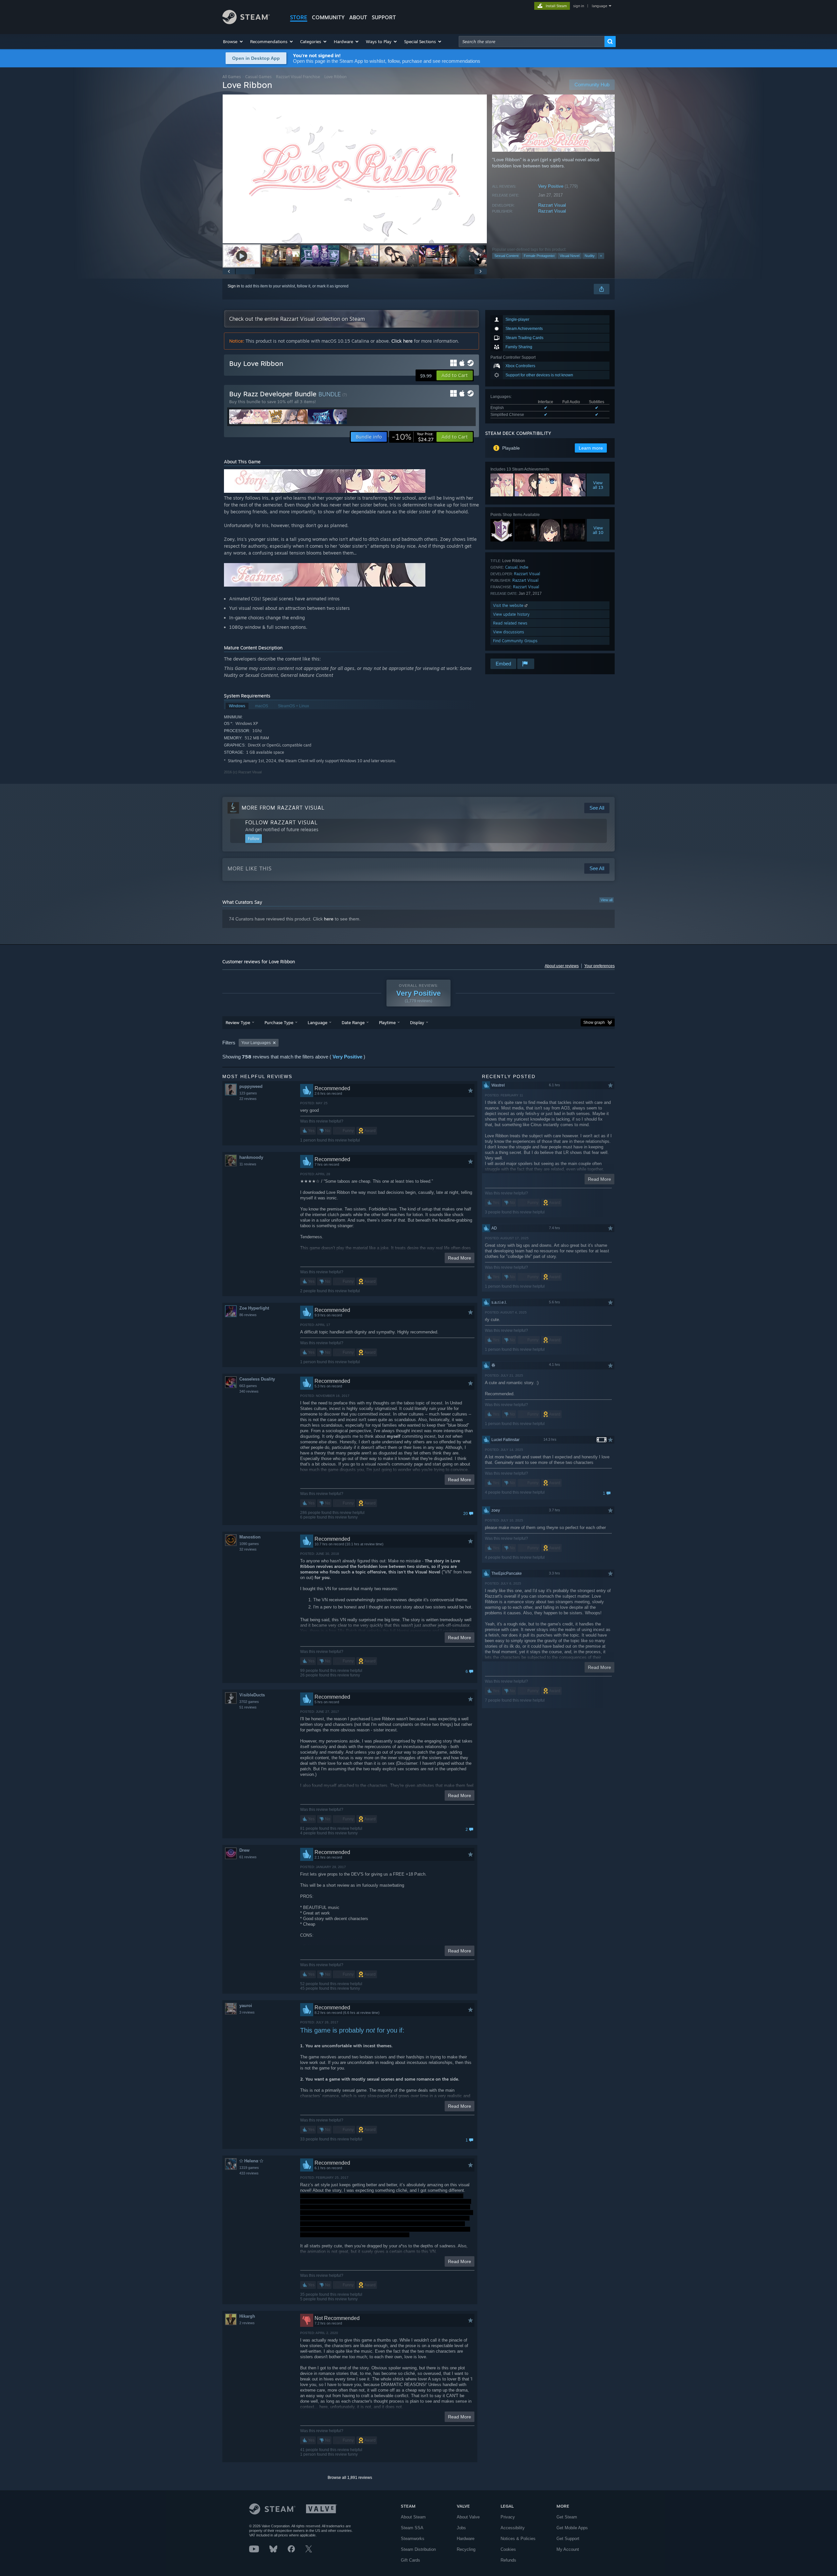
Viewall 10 (598, 530)
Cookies (508, 2549)
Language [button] (317, 1022)
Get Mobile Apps (572, 2528)
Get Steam (567, 2517)
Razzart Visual (552, 205)
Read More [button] (460, 1258)
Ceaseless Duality (257, 1379)
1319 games (249, 2168)
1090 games (249, 1544)
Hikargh (247, 2316)
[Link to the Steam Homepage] (246, 22)
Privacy (508, 2517)
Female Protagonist (539, 256)
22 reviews (248, 1099)
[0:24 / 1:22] (355, 169)
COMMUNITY (328, 17)
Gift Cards (410, 2560)
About (358, 17)
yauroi (246, 2006)
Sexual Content (506, 256)
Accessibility (513, 2528)
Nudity (590, 256)
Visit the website (509, 605)
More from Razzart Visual (283, 808)
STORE (299, 17)
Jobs (461, 2528)
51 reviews (248, 1707)
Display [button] (417, 1022)
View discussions (509, 632)
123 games (248, 1093)
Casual (511, 567)
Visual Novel (570, 256)
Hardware (466, 2539)
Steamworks (413, 2539)
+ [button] (601, 256)
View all (606, 900)
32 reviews (248, 1549)
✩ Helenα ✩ (251, 2161)
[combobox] (532, 42)
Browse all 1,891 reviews (350, 2478)
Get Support (568, 2539)
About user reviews (562, 966)
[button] (233, 42)
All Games (232, 77)
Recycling (466, 2549)
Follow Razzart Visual (282, 822)
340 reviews (249, 1391)
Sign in (234, 286)
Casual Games (258, 77)
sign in (579, 6)
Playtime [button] (387, 1022)
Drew (244, 1850)
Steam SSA (412, 2528)
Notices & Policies (518, 2539)
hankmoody (251, 1157)
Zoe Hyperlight (254, 1308)
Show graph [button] (594, 1022)
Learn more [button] (591, 448)
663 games (248, 1386)
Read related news (510, 623)
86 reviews (248, 1315)
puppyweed (251, 1086)
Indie (524, 567)
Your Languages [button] (256, 1043)
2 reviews (247, 2323)
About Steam (413, 2517)
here (329, 919)
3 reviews (247, 2012)
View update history (511, 614)
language (599, 6)
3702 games (249, 1702)
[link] (413, 437)
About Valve (468, 2517)
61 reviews (248, 1857)
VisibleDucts (252, 1695)
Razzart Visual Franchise (298, 77)
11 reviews (248, 1164)
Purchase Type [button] (279, 1022)
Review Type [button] (238, 1022)
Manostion (250, 1537)
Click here (402, 341)
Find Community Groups (515, 641)
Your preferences (599, 966)
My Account (568, 2549)
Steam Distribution (418, 2549)
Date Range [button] (353, 1022)
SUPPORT (384, 17)
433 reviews (249, 2173)
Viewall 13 (598, 485)
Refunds (508, 2560)
